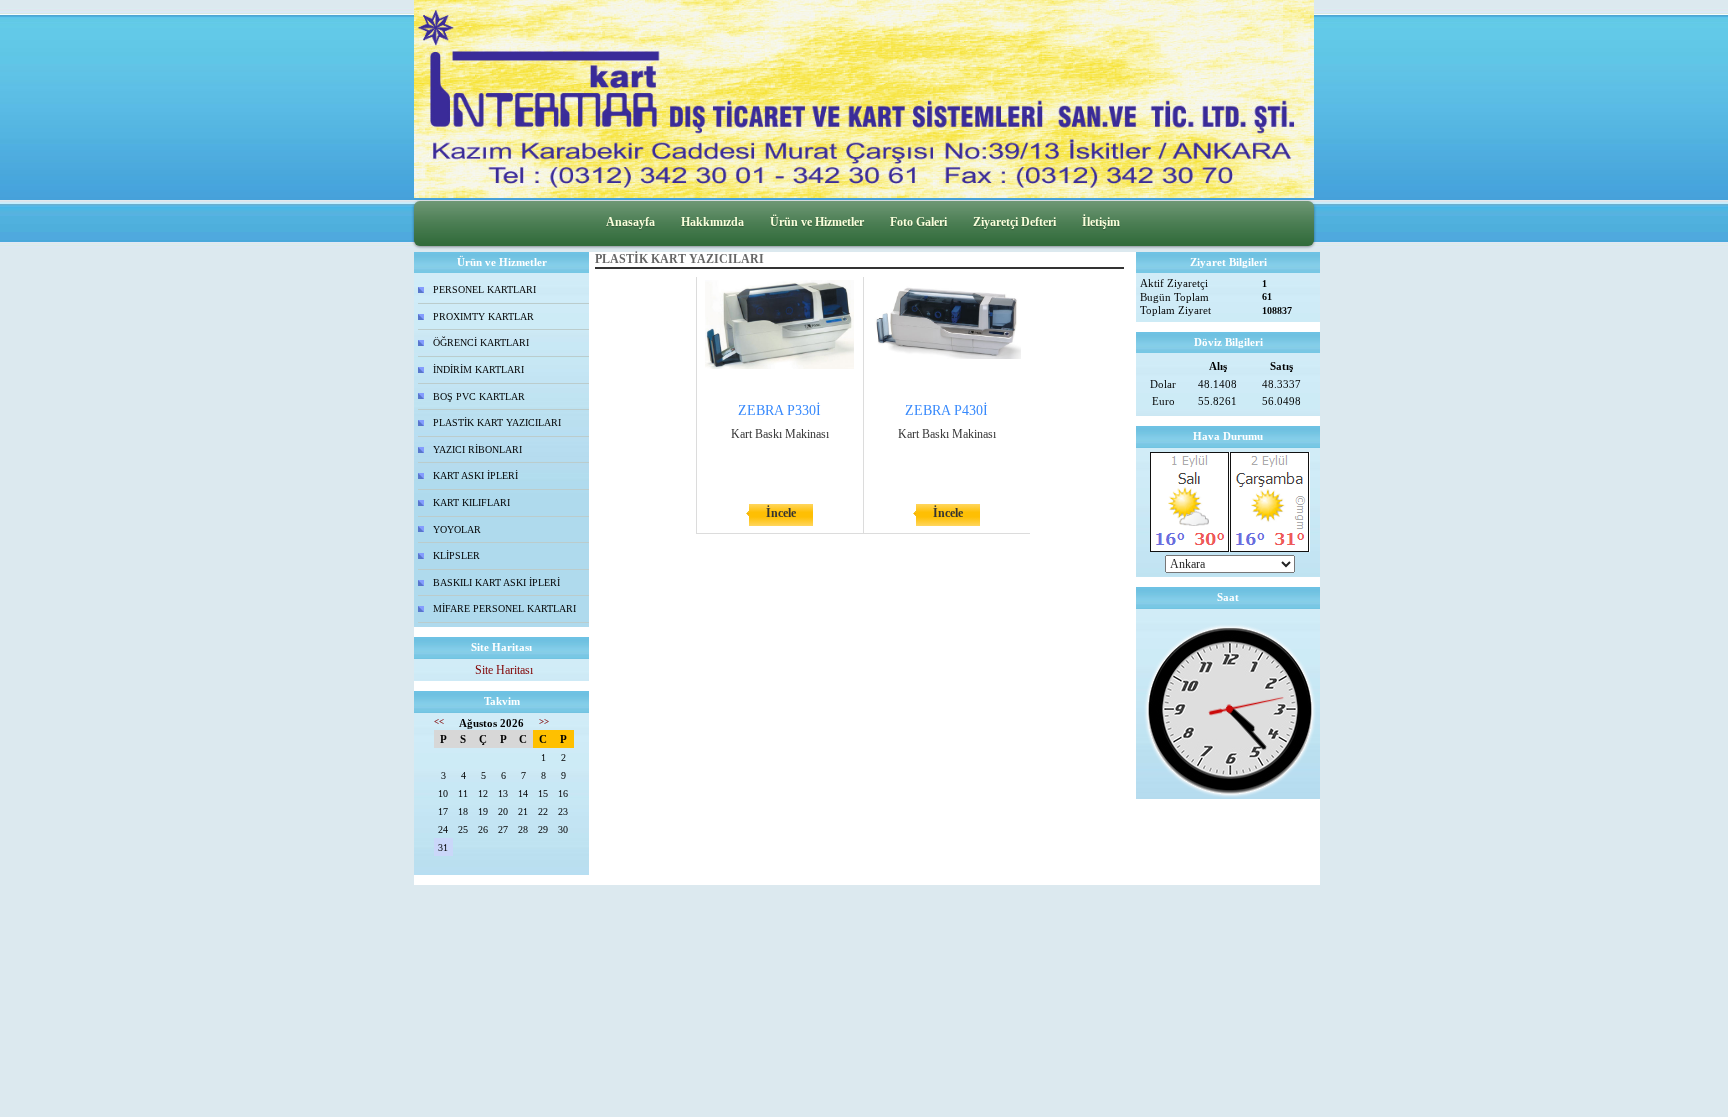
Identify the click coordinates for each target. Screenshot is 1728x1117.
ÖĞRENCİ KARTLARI (481, 342)
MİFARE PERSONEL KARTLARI (504, 608)
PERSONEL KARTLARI (484, 289)
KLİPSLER (456, 555)
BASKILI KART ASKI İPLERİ (496, 582)
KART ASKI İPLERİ (475, 475)
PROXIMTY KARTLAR (483, 316)
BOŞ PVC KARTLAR (479, 396)
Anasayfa (630, 222)
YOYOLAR (457, 529)
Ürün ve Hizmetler (817, 222)
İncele (781, 513)
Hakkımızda (712, 222)
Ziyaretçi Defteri (1014, 222)
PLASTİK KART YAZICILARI (497, 422)
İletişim (1101, 222)
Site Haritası (504, 670)
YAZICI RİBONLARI (477, 449)
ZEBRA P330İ (779, 410)
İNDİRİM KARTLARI (478, 369)
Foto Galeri (918, 222)
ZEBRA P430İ (946, 410)
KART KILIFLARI (471, 502)
